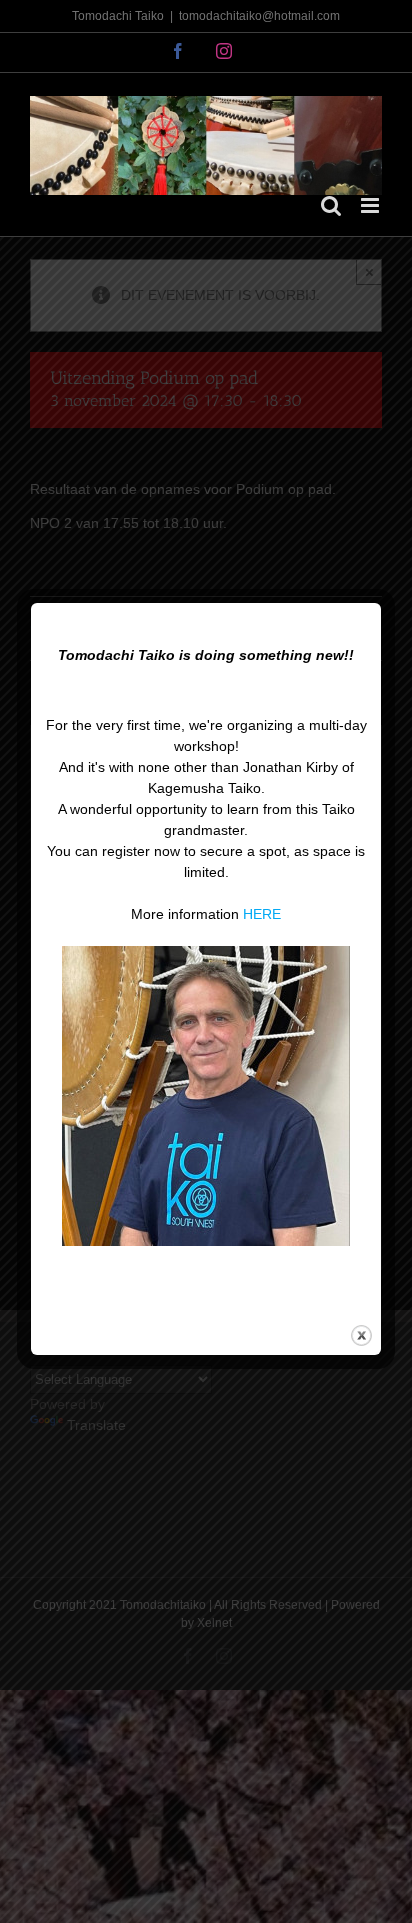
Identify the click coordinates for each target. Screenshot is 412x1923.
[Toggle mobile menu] (371, 205)
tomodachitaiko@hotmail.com (259, 16)
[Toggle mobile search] (331, 205)
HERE (262, 914)
